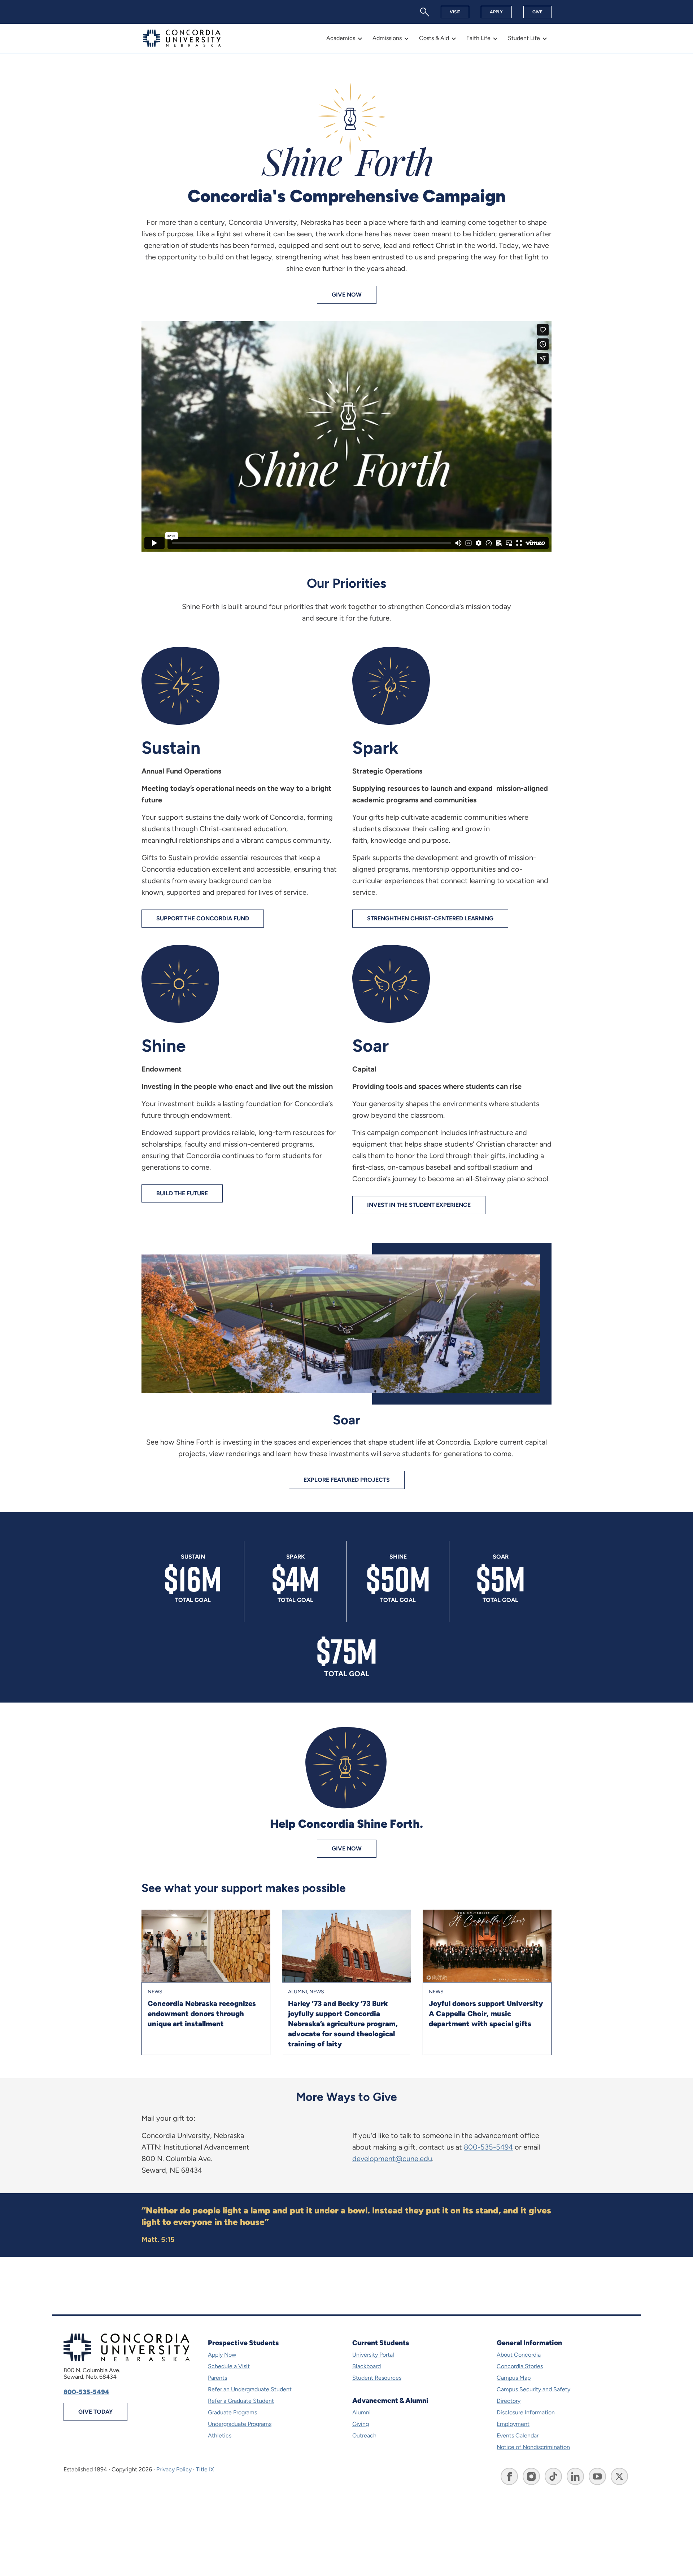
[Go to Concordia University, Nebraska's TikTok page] (553, 2476)
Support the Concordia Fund (203, 918)
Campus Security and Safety (533, 2389)
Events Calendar (518, 2435)
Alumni (361, 2412)
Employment (513, 2424)
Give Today (95, 2412)
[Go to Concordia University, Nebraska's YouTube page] (597, 2476)
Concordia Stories (520, 2366)
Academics (341, 38)
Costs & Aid (434, 38)
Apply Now (222, 2355)
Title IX (205, 2469)
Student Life (524, 38)
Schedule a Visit (229, 2366)
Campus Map (514, 2378)
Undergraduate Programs (240, 2424)
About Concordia (519, 2355)
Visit (455, 12)
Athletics (220, 2435)
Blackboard (367, 2366)
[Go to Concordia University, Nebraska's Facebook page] (509, 2476)
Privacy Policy (174, 2469)
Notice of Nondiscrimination (533, 2447)
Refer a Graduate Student (241, 2401)
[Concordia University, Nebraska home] (182, 38)
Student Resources (377, 2378)
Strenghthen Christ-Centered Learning (430, 918)
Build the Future (182, 1193)
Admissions (387, 38)
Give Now (347, 295)
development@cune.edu (392, 2159)
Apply (496, 12)
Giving (361, 2424)
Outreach (364, 2435)
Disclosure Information (526, 2412)
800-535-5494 (488, 2147)
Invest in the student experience (419, 1205)
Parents (217, 2378)
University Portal (373, 2355)
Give (537, 12)
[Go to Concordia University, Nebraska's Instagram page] (531, 2476)
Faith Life (478, 38)
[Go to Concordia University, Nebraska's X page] (619, 2476)
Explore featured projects (347, 1480)
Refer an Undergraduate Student (250, 2389)
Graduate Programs (232, 2412)
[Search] (425, 12)
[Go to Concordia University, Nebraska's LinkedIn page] (575, 2476)
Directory (509, 2401)
